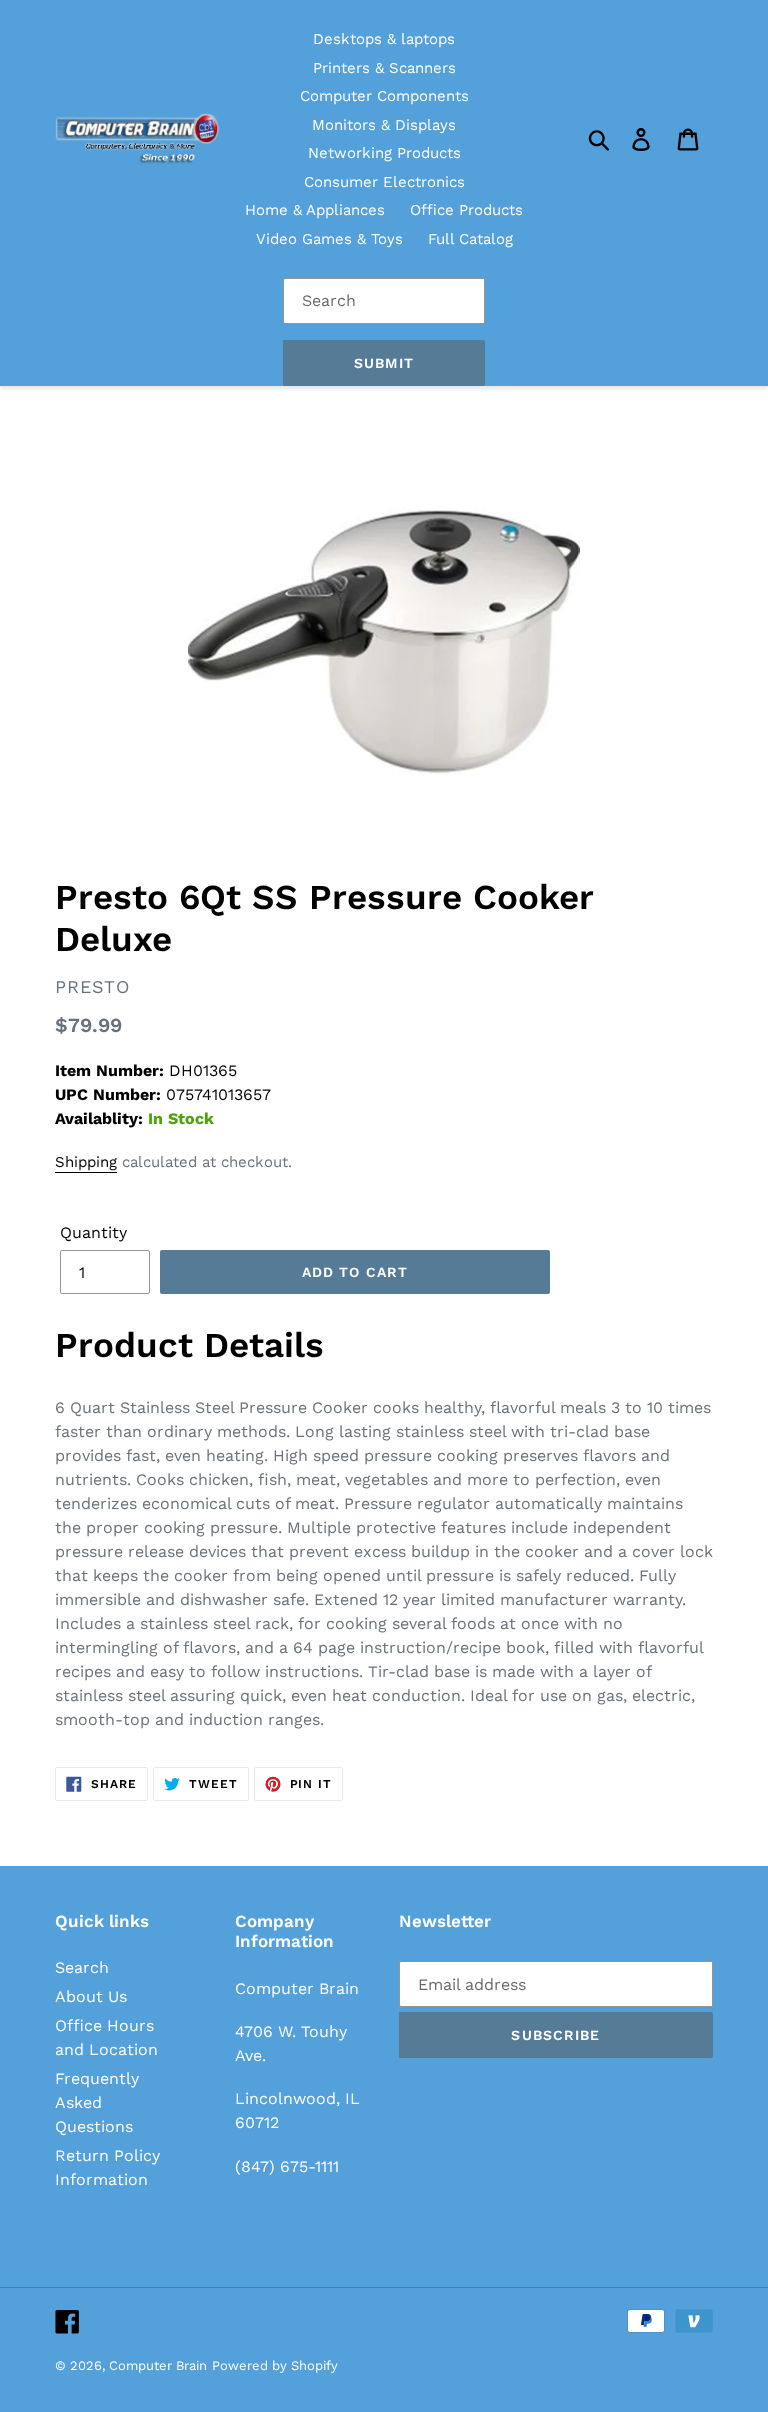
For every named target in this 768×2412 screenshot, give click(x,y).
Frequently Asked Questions (97, 2102)
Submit (384, 363)
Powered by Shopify (275, 2365)
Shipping (86, 1162)
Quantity (93, 1232)
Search (82, 1967)
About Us (91, 1996)
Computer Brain (158, 2365)
